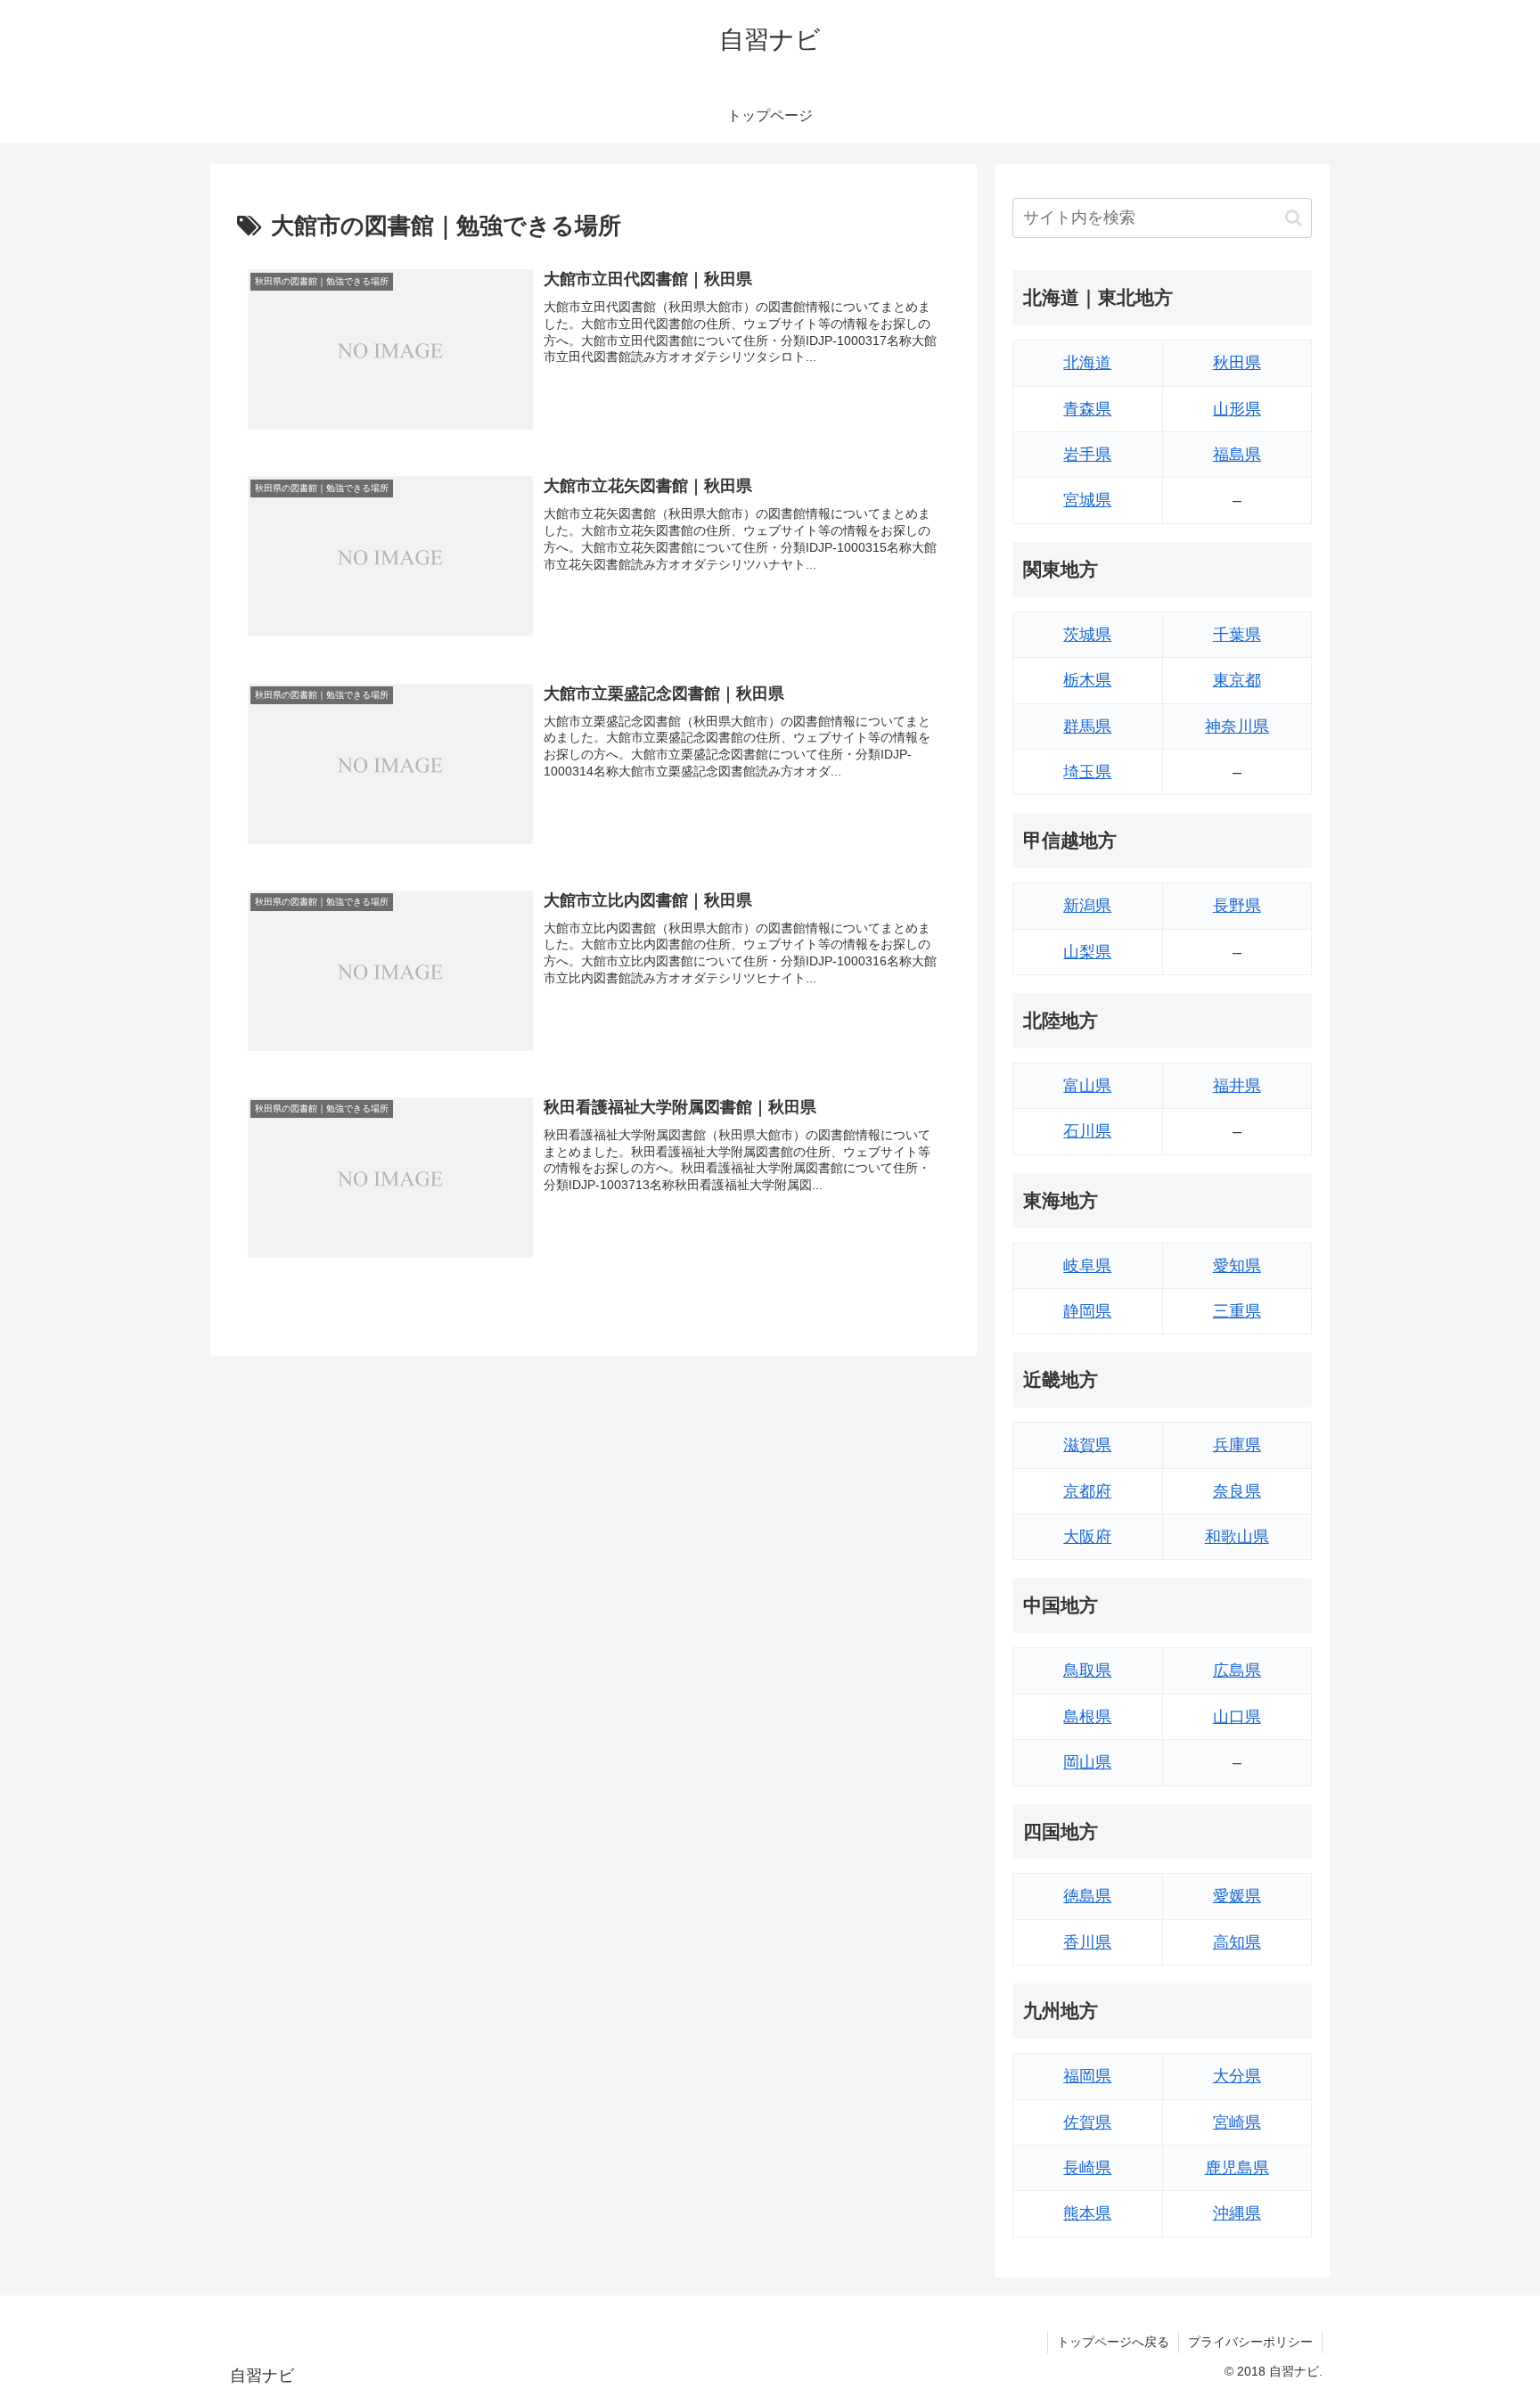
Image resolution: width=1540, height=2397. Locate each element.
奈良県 (1237, 1491)
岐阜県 (1087, 1266)
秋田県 (1237, 363)
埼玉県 (1087, 772)
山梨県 (1087, 952)
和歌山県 (1237, 1537)
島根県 (1087, 1717)
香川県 (1087, 1942)
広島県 (1237, 1671)
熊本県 (1087, 2213)
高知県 (1237, 1942)
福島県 (1237, 455)
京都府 (1087, 1491)
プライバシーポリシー (1250, 2342)
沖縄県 (1237, 2213)
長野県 (1237, 906)
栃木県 (1087, 680)
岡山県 (1087, 1762)
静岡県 (1087, 1311)
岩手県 (1087, 455)
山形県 (1237, 409)
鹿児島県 (1237, 2168)
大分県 (1237, 2076)
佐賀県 (1087, 2122)
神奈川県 (1237, 726)
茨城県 (1087, 635)
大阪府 (1087, 1537)
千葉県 (1237, 635)
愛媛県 (1237, 1896)
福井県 (1237, 1086)
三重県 (1237, 1311)
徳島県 (1087, 1896)
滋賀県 (1087, 1445)
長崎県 (1087, 2168)
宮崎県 (1237, 2122)
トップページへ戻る (1113, 2342)
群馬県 (1087, 726)
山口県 (1237, 1717)
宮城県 (1087, 500)
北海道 (1087, 363)
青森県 (1087, 409)
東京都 (1237, 680)
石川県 (1087, 1131)
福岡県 (1087, 2076)
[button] (1294, 218)
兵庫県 (1237, 1445)
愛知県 (1237, 1266)
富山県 (1087, 1086)
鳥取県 (1087, 1671)
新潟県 (1087, 906)
